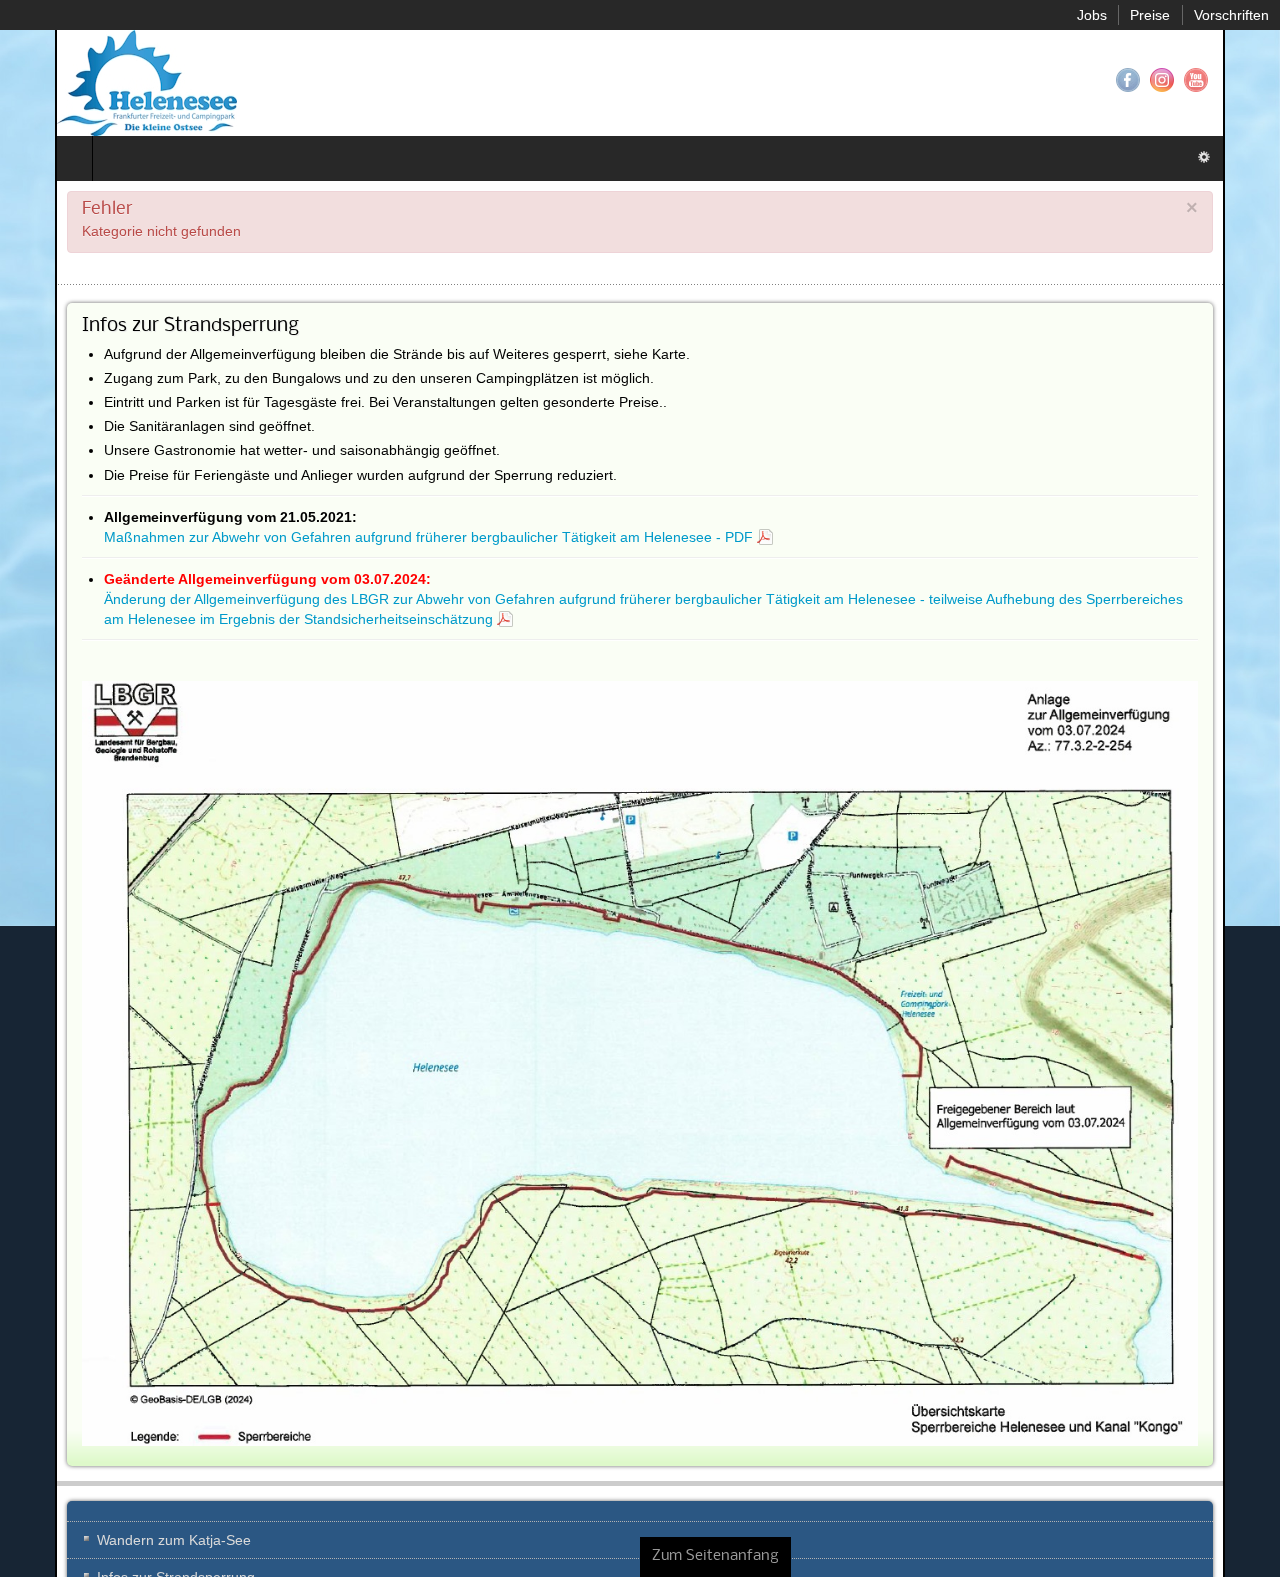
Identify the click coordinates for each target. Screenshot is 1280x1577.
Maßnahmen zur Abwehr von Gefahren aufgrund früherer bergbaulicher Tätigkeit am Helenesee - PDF (373, 537)
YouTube (1251, 80)
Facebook (1183, 80)
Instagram (1217, 80)
